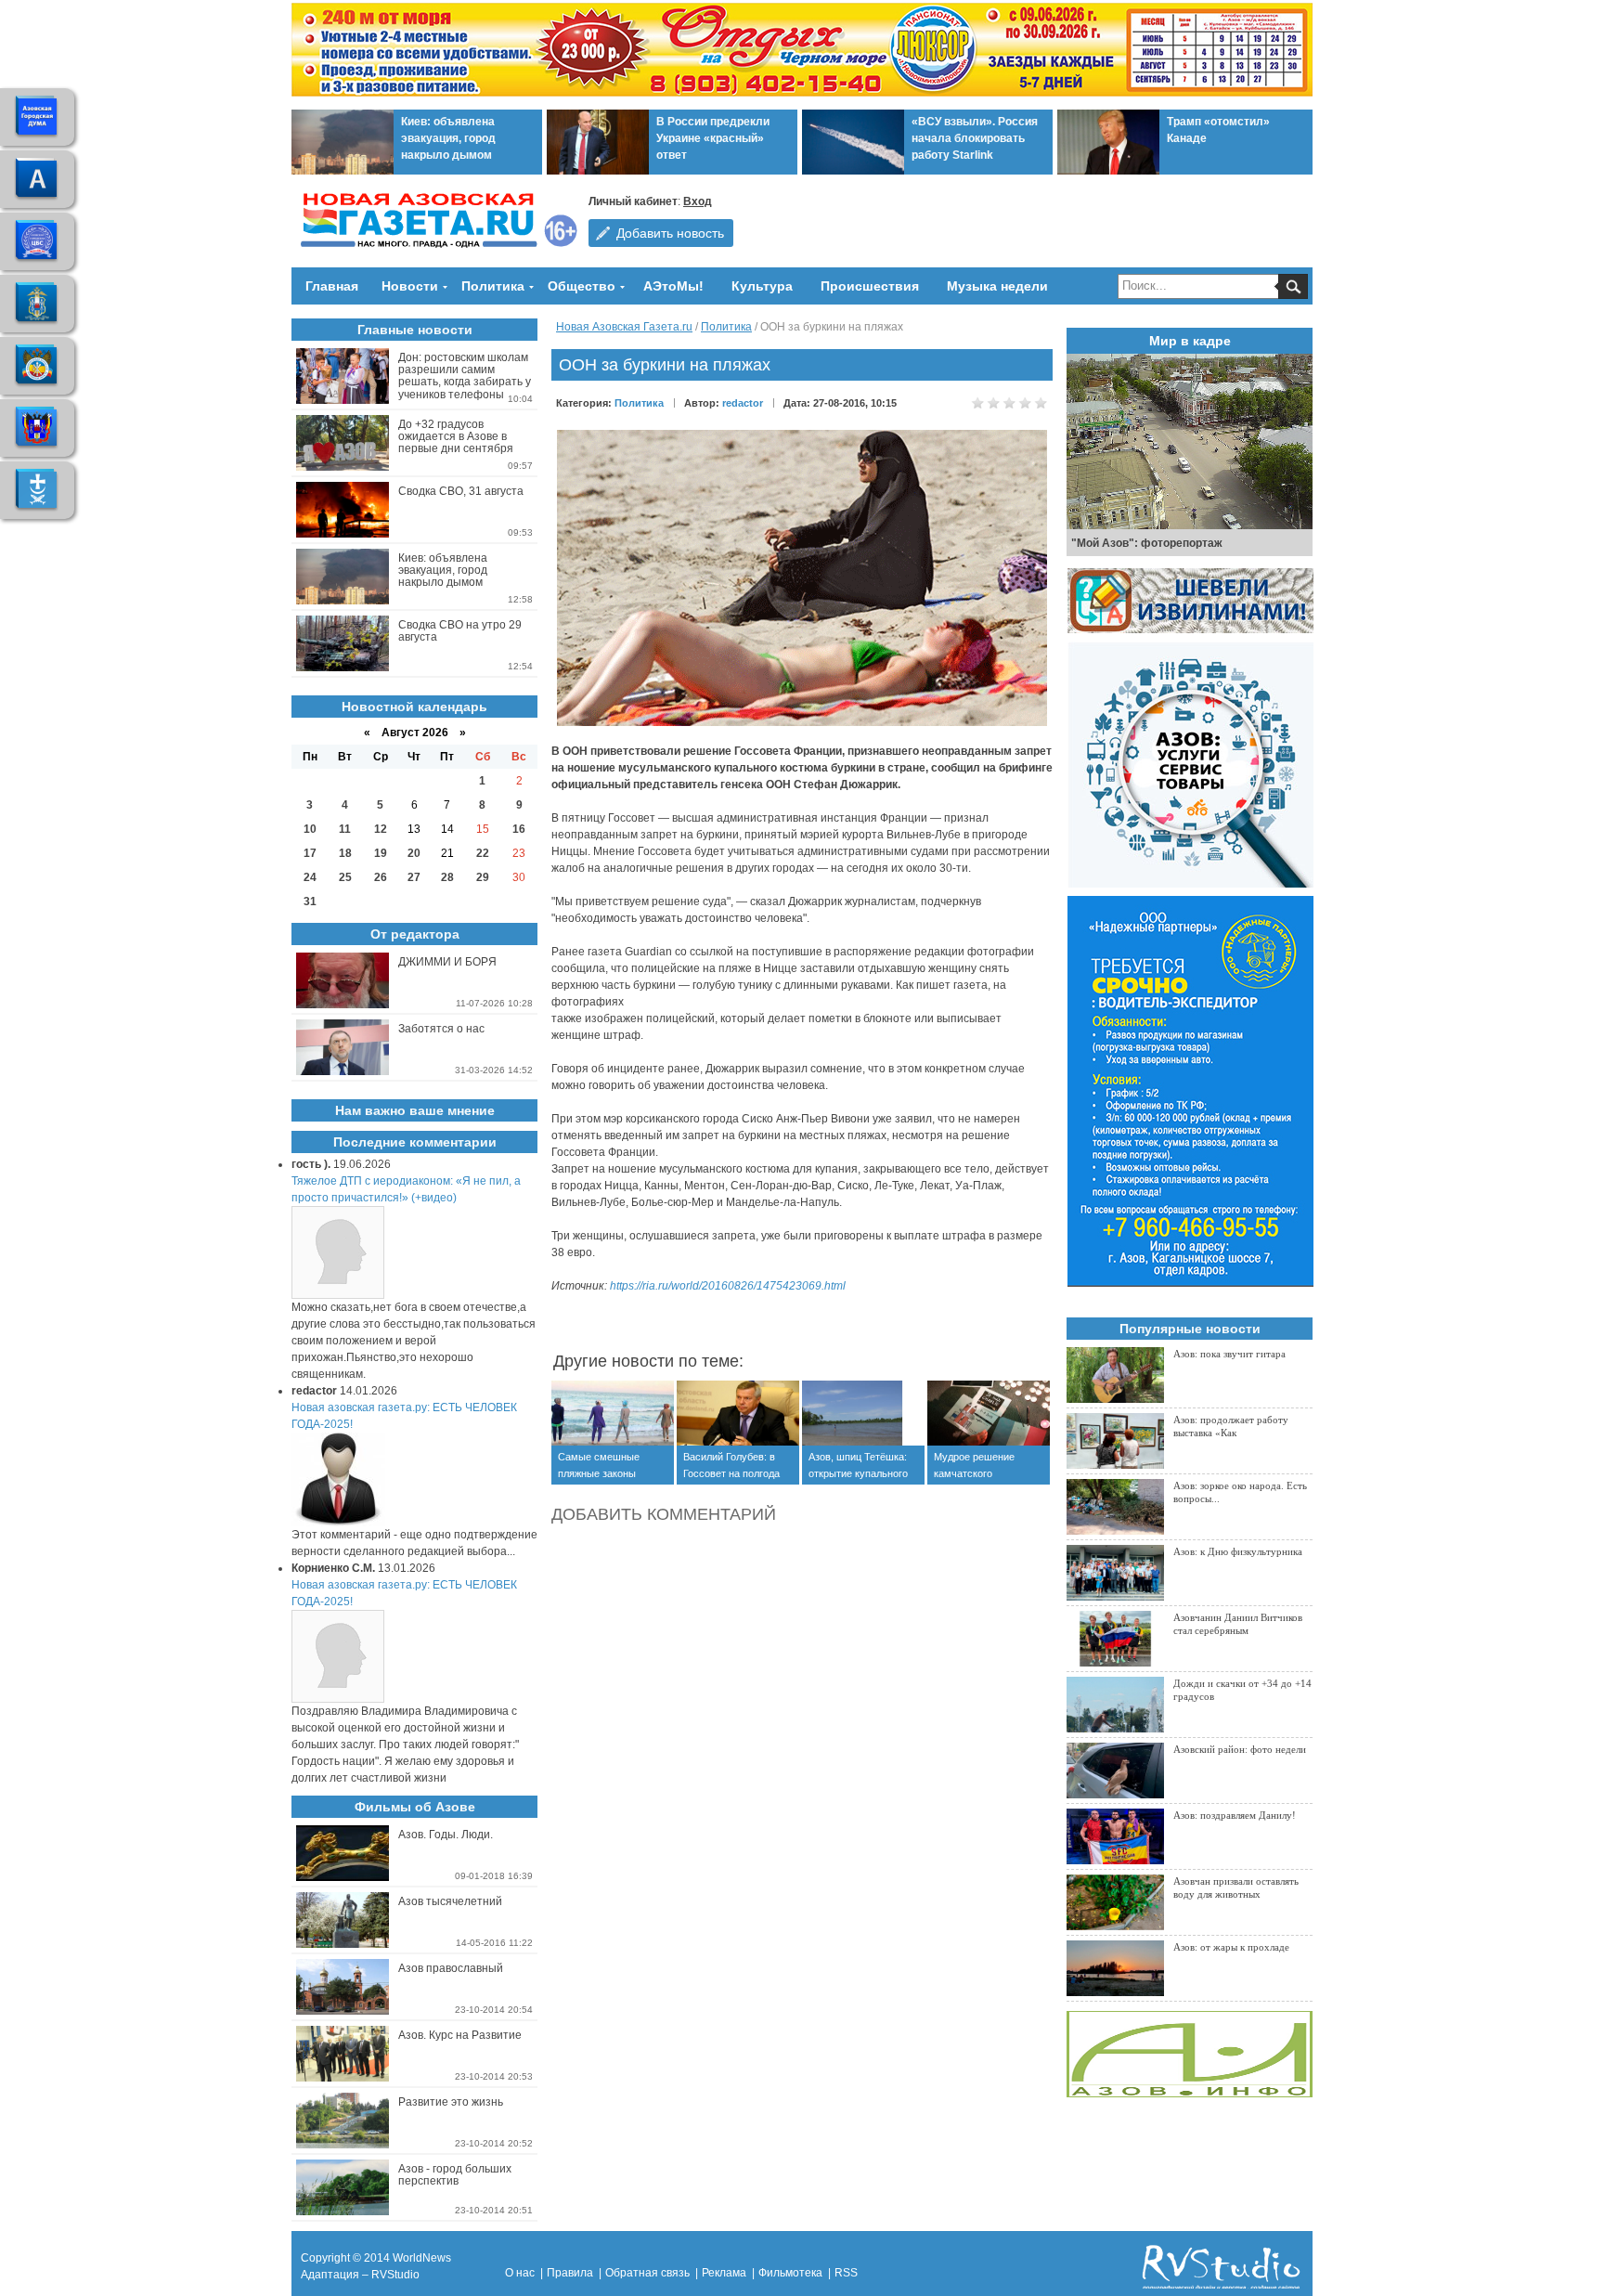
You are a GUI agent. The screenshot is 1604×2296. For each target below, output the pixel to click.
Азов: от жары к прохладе (1231, 1947)
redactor (743, 403)
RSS (846, 2273)
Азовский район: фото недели (1240, 1749)
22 (483, 853)
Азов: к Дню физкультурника (1238, 1551)
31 (310, 902)
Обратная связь (647, 2273)
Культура (762, 286)
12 (381, 829)
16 (519, 829)
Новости (410, 286)
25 (345, 877)
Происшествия (870, 286)
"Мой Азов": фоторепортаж (1147, 543)
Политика (493, 286)
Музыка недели (997, 286)
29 (483, 877)
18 (345, 853)
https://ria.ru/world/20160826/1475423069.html (728, 1286)
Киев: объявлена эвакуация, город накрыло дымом (448, 138)
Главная (332, 286)
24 (310, 877)
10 (310, 829)
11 (345, 829)
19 (381, 853)
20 (414, 853)
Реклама (724, 2273)
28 (447, 877)
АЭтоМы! (673, 286)
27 (414, 877)
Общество (582, 286)
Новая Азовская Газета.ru (624, 327)
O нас (520, 2273)
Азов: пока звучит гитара (1229, 1354)
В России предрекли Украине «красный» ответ (713, 138)
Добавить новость (670, 233)
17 (310, 853)
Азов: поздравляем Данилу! (1235, 1815)
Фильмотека (790, 2273)
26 (381, 877)
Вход (698, 201)
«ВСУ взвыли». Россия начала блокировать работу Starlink (975, 138)
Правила (570, 2273)
